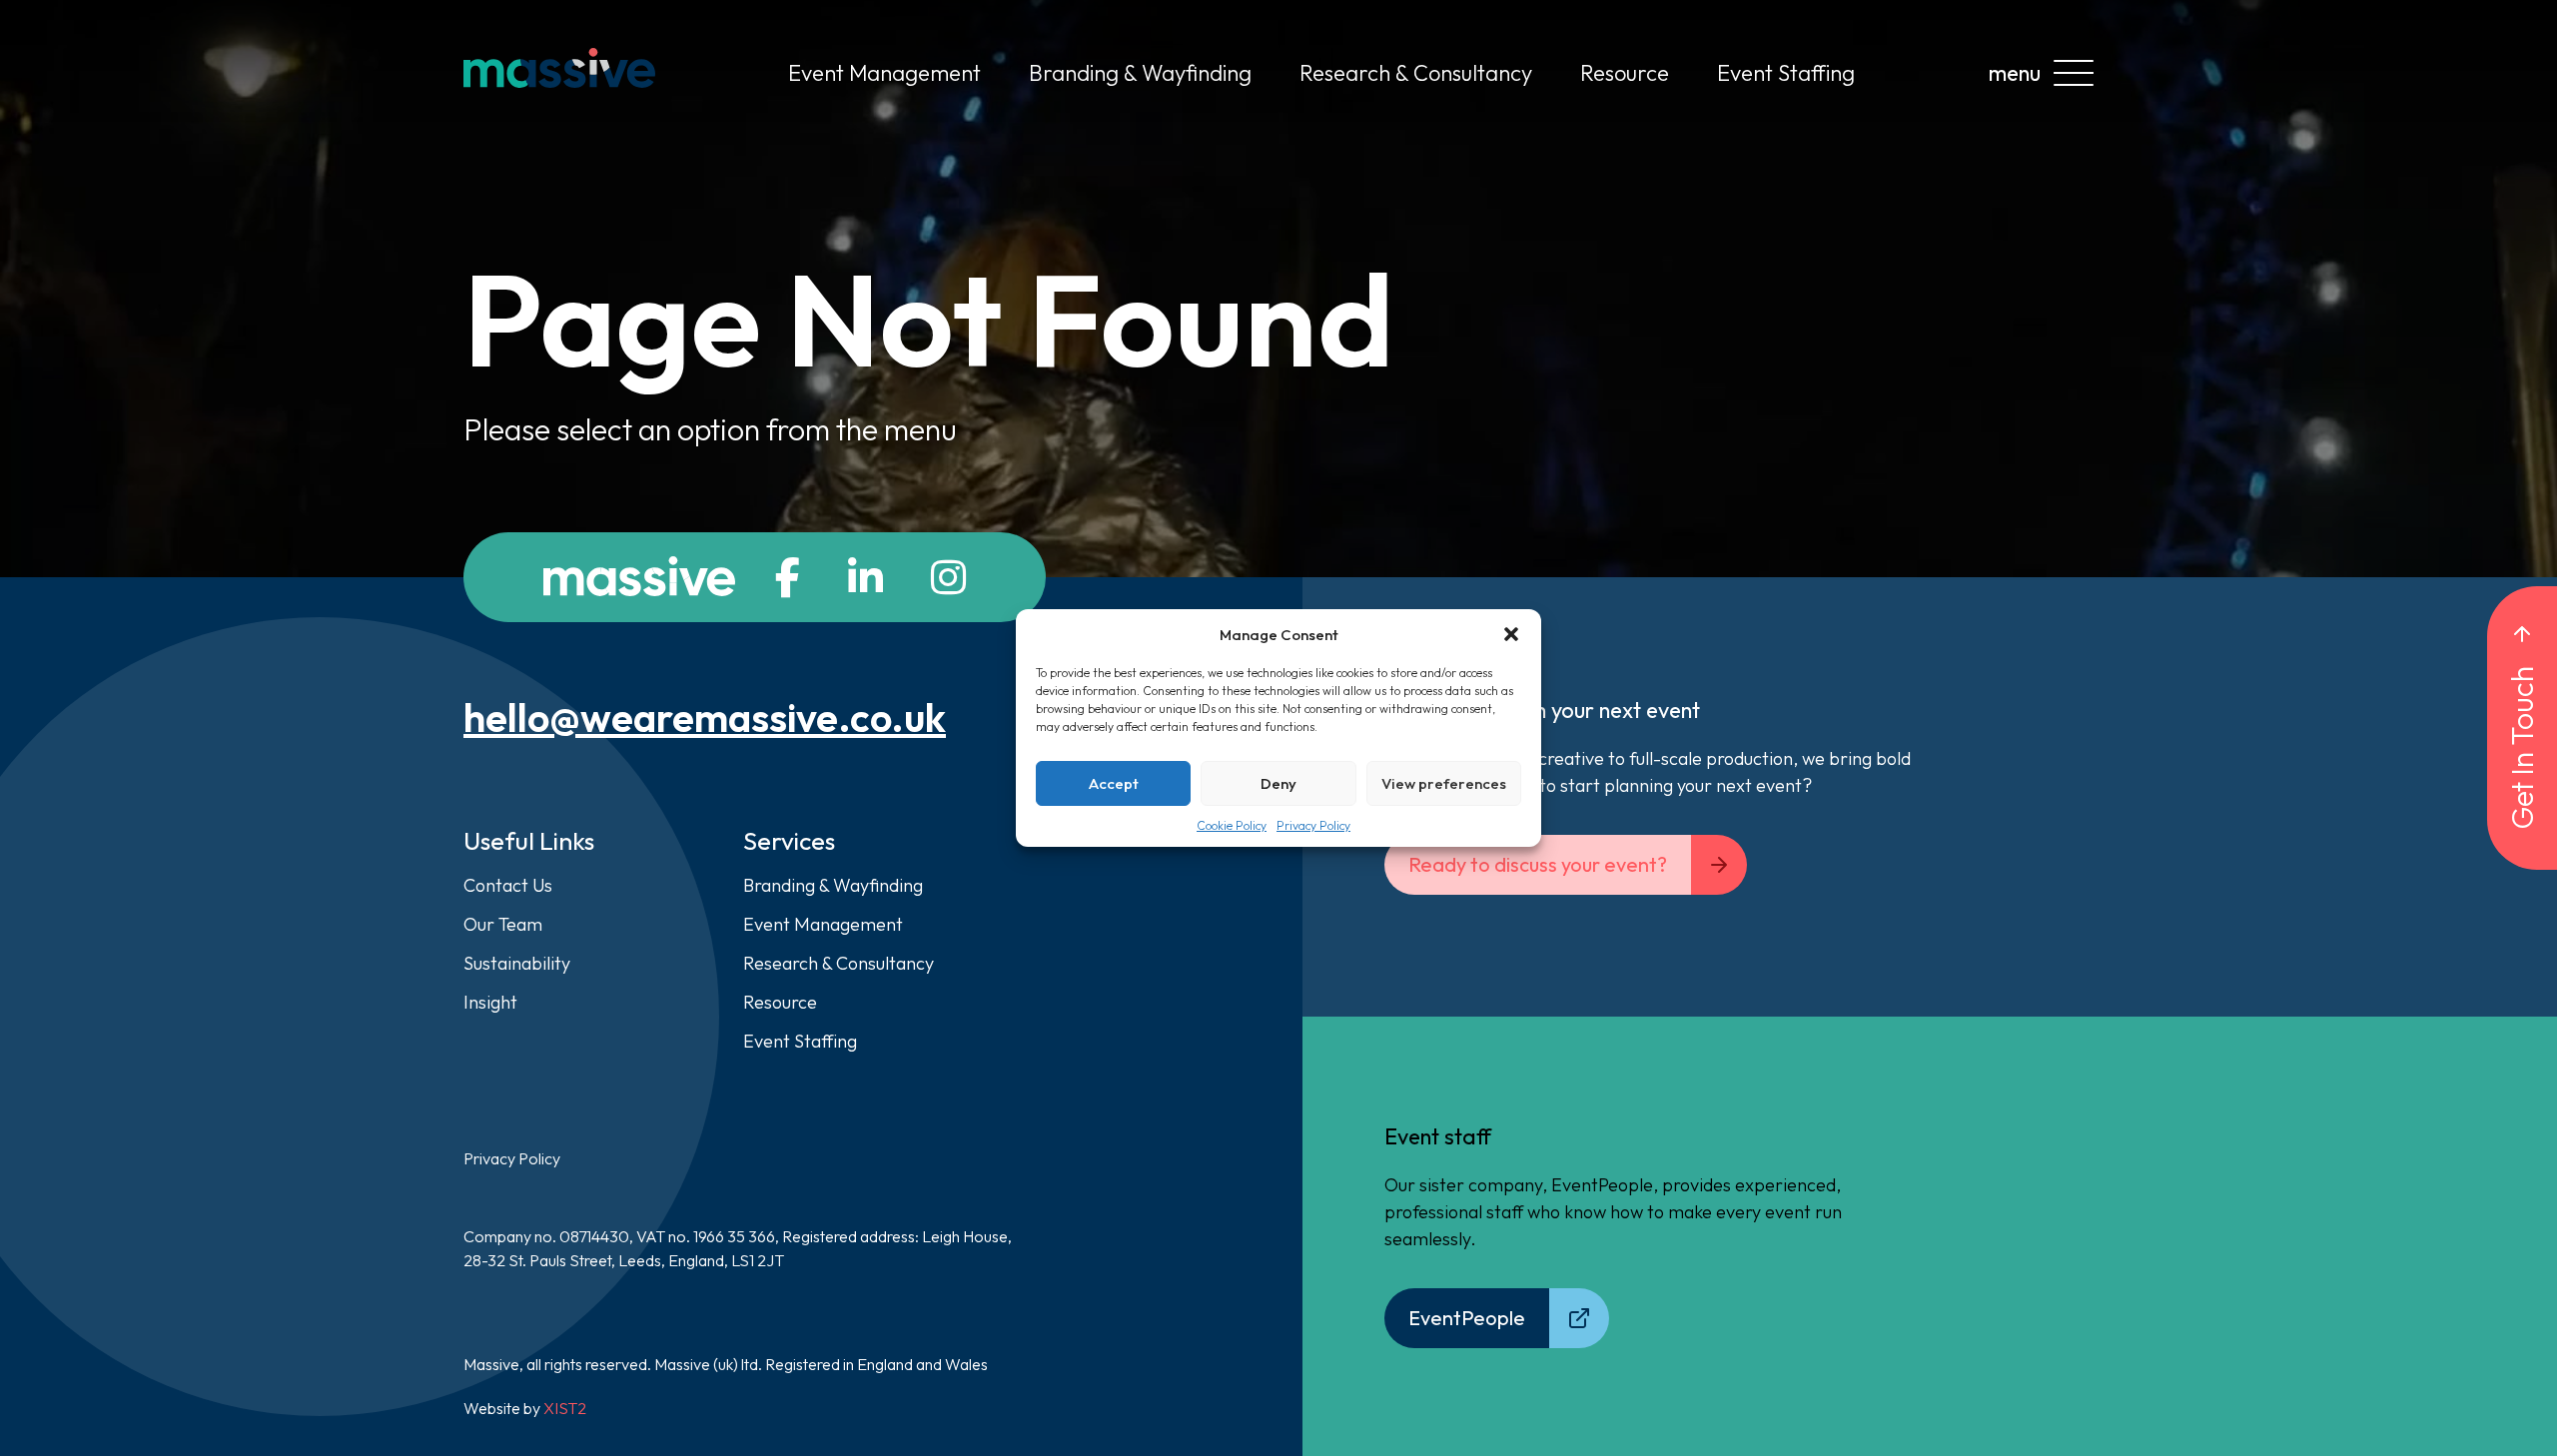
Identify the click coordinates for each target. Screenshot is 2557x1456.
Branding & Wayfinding (1140, 73)
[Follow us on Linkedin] (865, 577)
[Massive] (559, 73)
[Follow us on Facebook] (788, 577)
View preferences (1444, 783)
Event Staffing (1786, 73)
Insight (490, 1002)
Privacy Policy (1313, 825)
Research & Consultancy (1416, 73)
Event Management (884, 73)
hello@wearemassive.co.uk (705, 717)
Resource (1625, 73)
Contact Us (508, 885)
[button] (1511, 634)
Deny (1278, 783)
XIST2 (565, 1408)
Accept (1114, 783)
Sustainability (517, 963)
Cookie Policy (1232, 825)
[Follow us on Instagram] (948, 577)
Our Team (503, 924)
